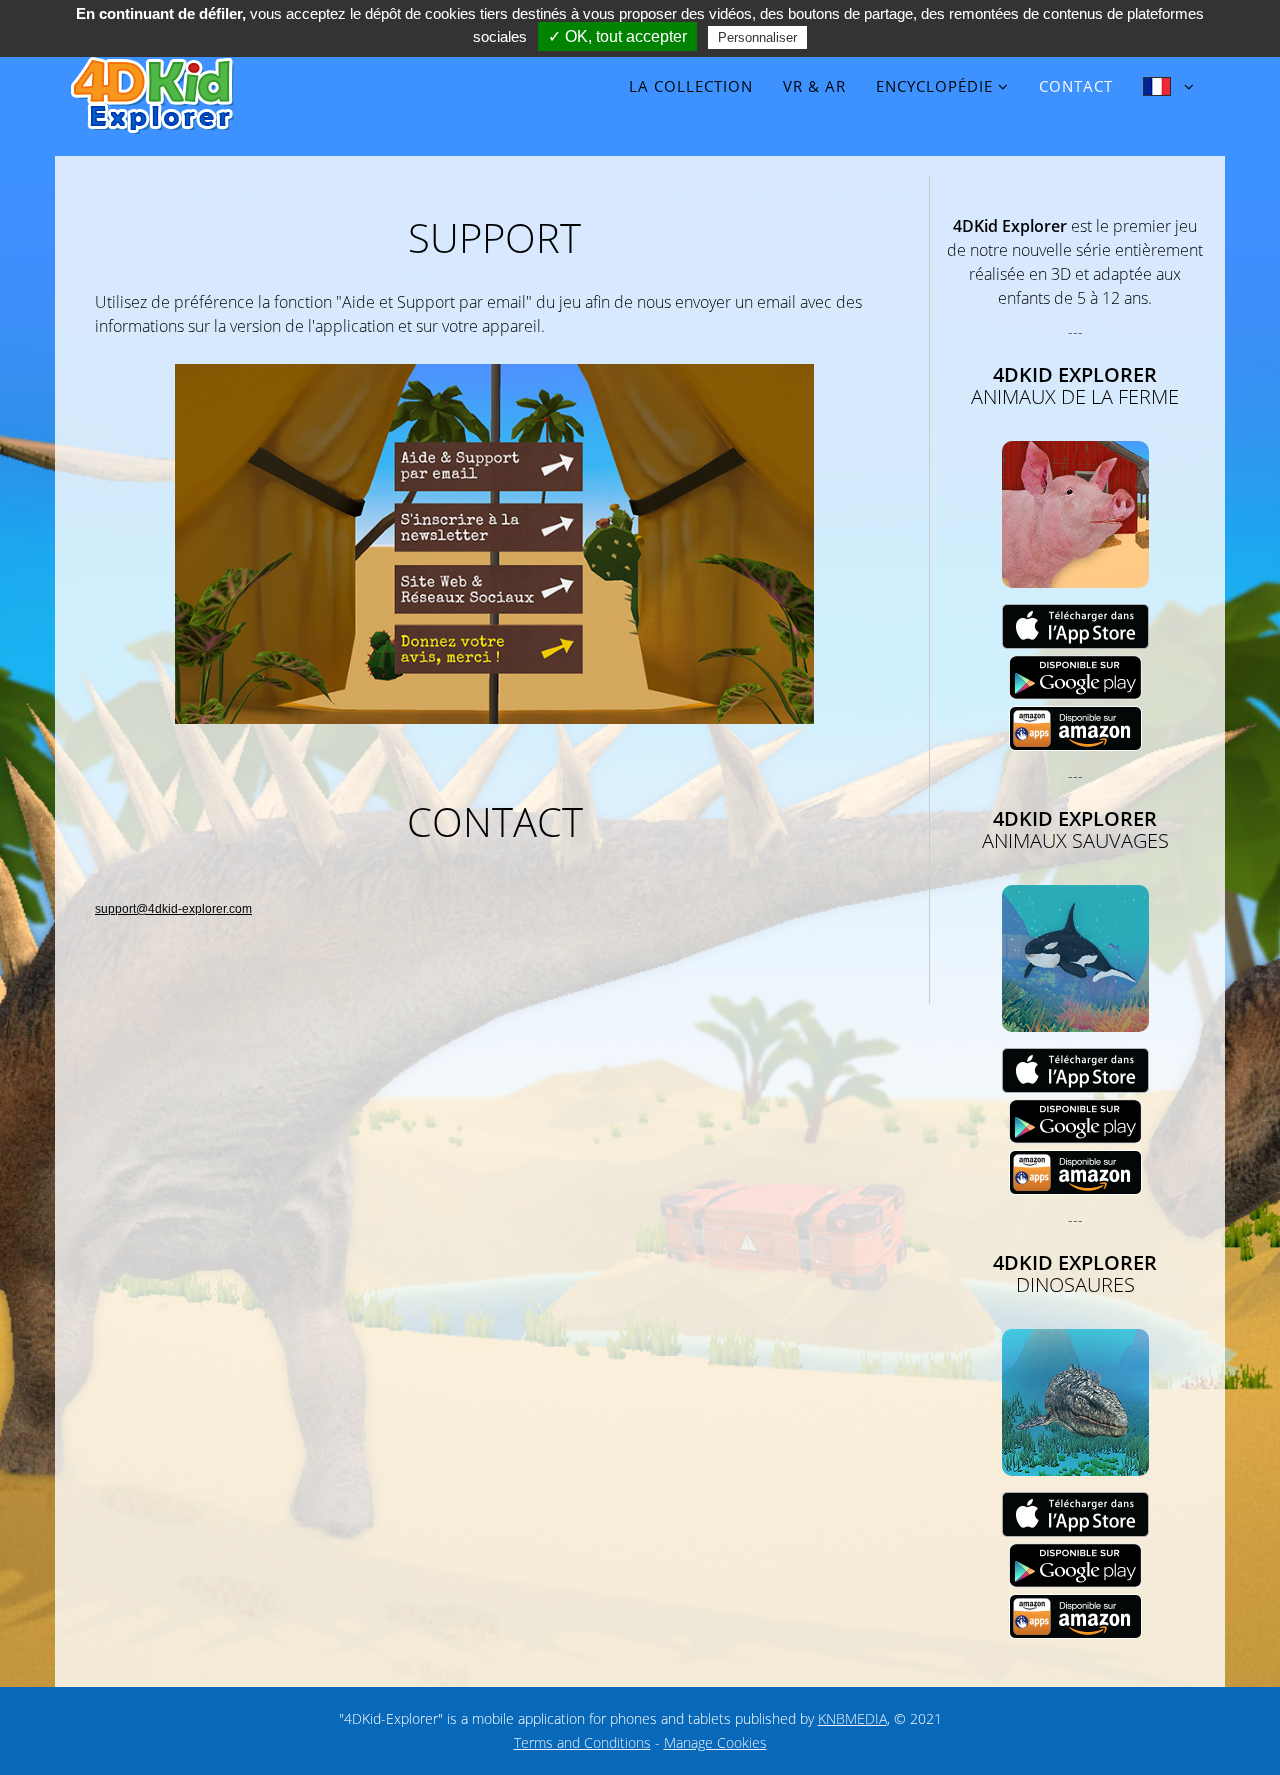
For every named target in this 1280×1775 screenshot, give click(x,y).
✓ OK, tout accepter (617, 36)
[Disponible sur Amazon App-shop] (1075, 727)
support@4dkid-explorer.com (173, 909)
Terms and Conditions (582, 1742)
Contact (1076, 86)
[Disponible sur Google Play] (1075, 676)
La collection (691, 86)
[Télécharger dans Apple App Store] (1075, 625)
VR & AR (814, 86)
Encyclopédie (934, 86)
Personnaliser (757, 37)
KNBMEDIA (852, 1718)
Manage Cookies (715, 1742)
